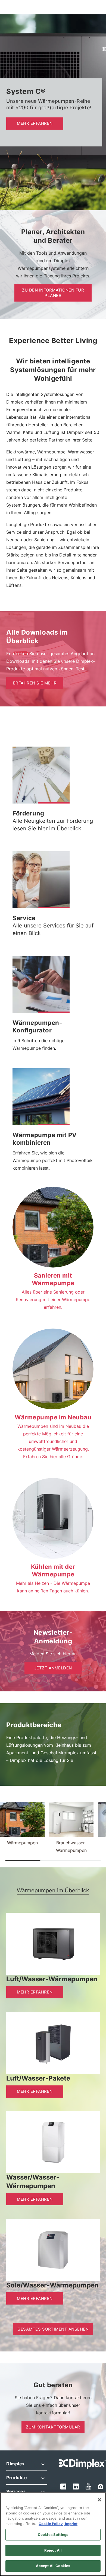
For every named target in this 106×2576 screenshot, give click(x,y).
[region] (53, 2534)
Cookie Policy (51, 2524)
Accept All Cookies (53, 2566)
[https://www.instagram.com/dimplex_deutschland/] (101, 2486)
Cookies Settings (53, 2535)
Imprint (71, 2524)
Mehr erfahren (35, 123)
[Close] (99, 2500)
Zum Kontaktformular (53, 2427)
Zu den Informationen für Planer (53, 293)
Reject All (53, 2550)
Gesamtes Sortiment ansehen (53, 2329)
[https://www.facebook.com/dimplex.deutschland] (63, 2486)
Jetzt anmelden (53, 1668)
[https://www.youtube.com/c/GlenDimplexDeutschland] (89, 2486)
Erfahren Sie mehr (35, 683)
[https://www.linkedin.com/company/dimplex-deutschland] (76, 2486)
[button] (54, 803)
